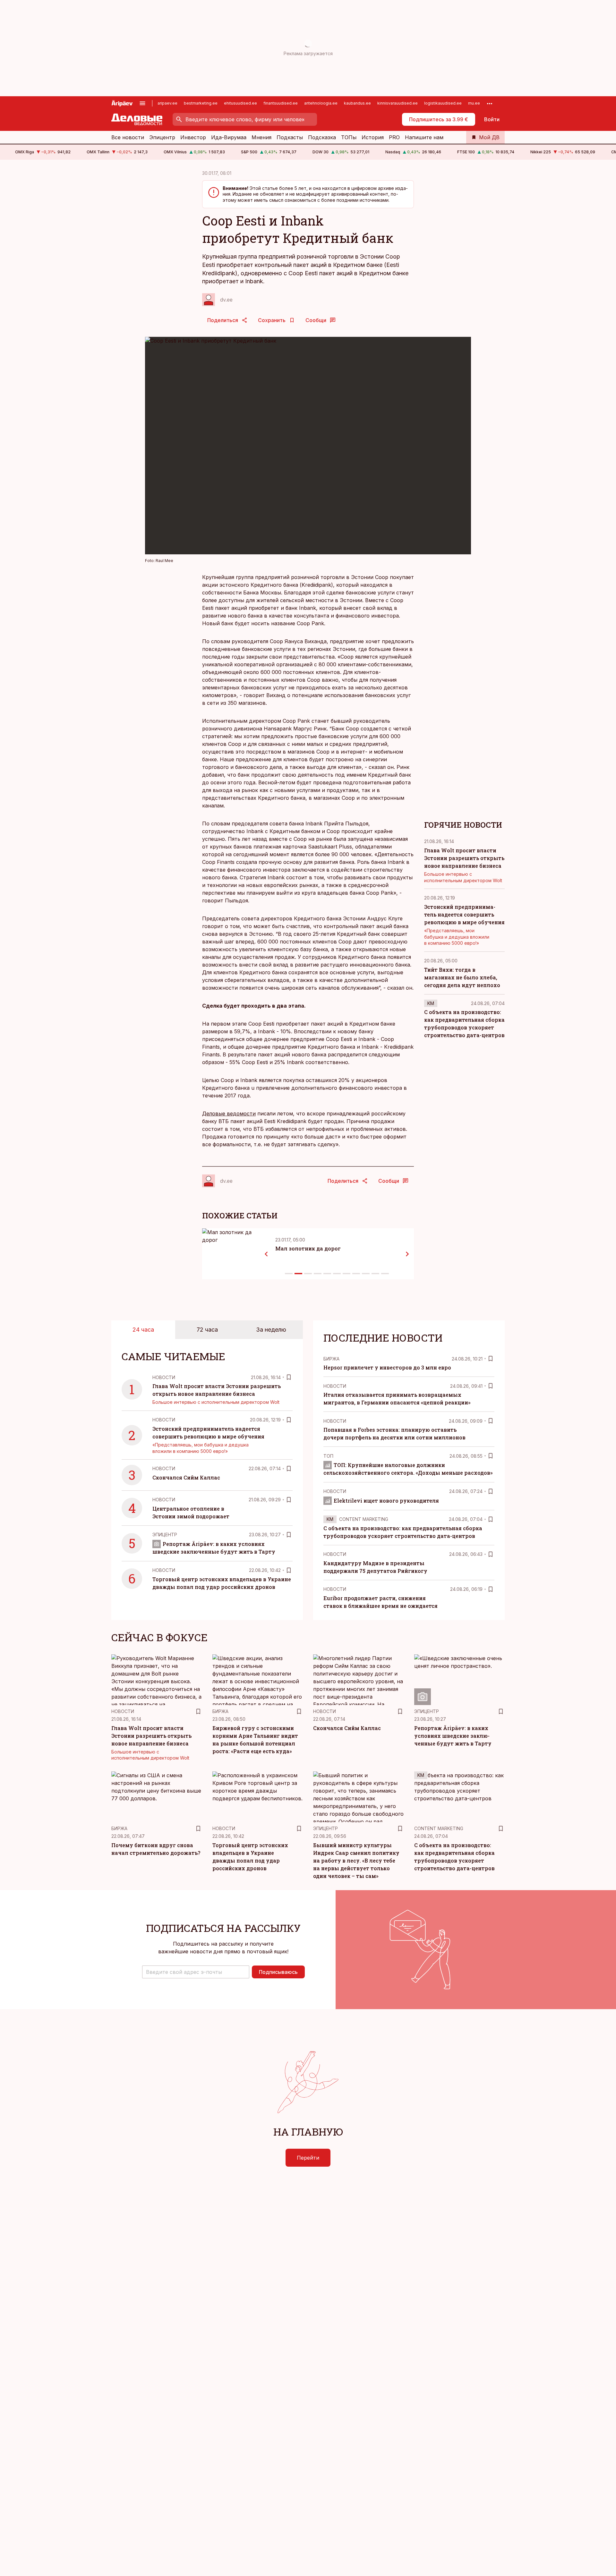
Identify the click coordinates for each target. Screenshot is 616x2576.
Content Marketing (364, 1519)
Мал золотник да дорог (308, 1248)
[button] (196, 1972)
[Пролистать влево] (266, 1254)
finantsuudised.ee (281, 103)
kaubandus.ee (357, 103)
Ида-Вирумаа (229, 137)
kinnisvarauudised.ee (398, 103)
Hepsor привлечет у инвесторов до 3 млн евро (387, 1367)
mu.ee (474, 103)
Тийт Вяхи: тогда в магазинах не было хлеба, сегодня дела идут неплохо (462, 977)
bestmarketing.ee (201, 103)
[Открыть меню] (142, 103)
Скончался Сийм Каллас (186, 1477)
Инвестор (193, 137)
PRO (394, 137)
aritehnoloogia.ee (321, 103)
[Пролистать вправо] (407, 1254)
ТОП (328, 1456)
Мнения (261, 137)
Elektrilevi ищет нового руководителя (386, 1501)
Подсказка (322, 137)
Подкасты (290, 137)
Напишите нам (424, 137)
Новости (164, 1377)
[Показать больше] (490, 103)
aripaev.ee (167, 103)
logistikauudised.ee (443, 103)
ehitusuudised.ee (240, 103)
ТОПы (349, 137)
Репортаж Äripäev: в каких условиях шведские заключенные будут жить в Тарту (453, 1736)
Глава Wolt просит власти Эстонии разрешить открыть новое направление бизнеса (464, 858)
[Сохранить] (289, 1377)
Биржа (331, 1359)
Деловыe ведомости (229, 1113)
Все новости (128, 137)
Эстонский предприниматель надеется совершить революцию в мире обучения (464, 914)
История (373, 137)
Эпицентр (162, 137)
